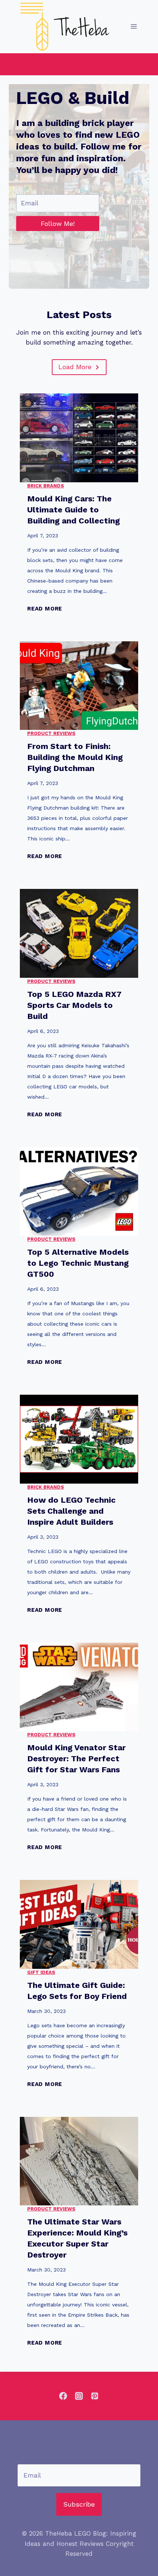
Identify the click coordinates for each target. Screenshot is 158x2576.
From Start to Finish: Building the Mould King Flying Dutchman (75, 757)
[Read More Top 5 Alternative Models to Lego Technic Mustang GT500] (79, 1192)
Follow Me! (58, 224)
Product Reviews (51, 733)
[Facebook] (63, 2396)
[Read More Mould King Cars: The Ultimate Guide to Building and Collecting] (79, 438)
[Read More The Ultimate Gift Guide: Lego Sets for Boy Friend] (79, 1924)
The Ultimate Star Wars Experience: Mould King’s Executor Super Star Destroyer (77, 2238)
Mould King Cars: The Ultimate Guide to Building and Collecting (73, 510)
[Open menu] (134, 27)
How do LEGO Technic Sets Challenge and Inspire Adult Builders (71, 1511)
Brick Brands (46, 486)
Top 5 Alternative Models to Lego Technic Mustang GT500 (78, 1263)
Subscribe (79, 2504)
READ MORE (45, 609)
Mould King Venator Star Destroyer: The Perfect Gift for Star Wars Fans (76, 1759)
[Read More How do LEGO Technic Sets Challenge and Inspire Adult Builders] (79, 1439)
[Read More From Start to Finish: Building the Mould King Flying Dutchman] (79, 686)
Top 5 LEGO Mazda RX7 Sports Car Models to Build (74, 1005)
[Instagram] (79, 2396)
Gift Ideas (41, 1972)
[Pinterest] (95, 2396)
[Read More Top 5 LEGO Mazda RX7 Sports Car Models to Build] (79, 933)
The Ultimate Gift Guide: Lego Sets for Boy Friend (77, 1991)
